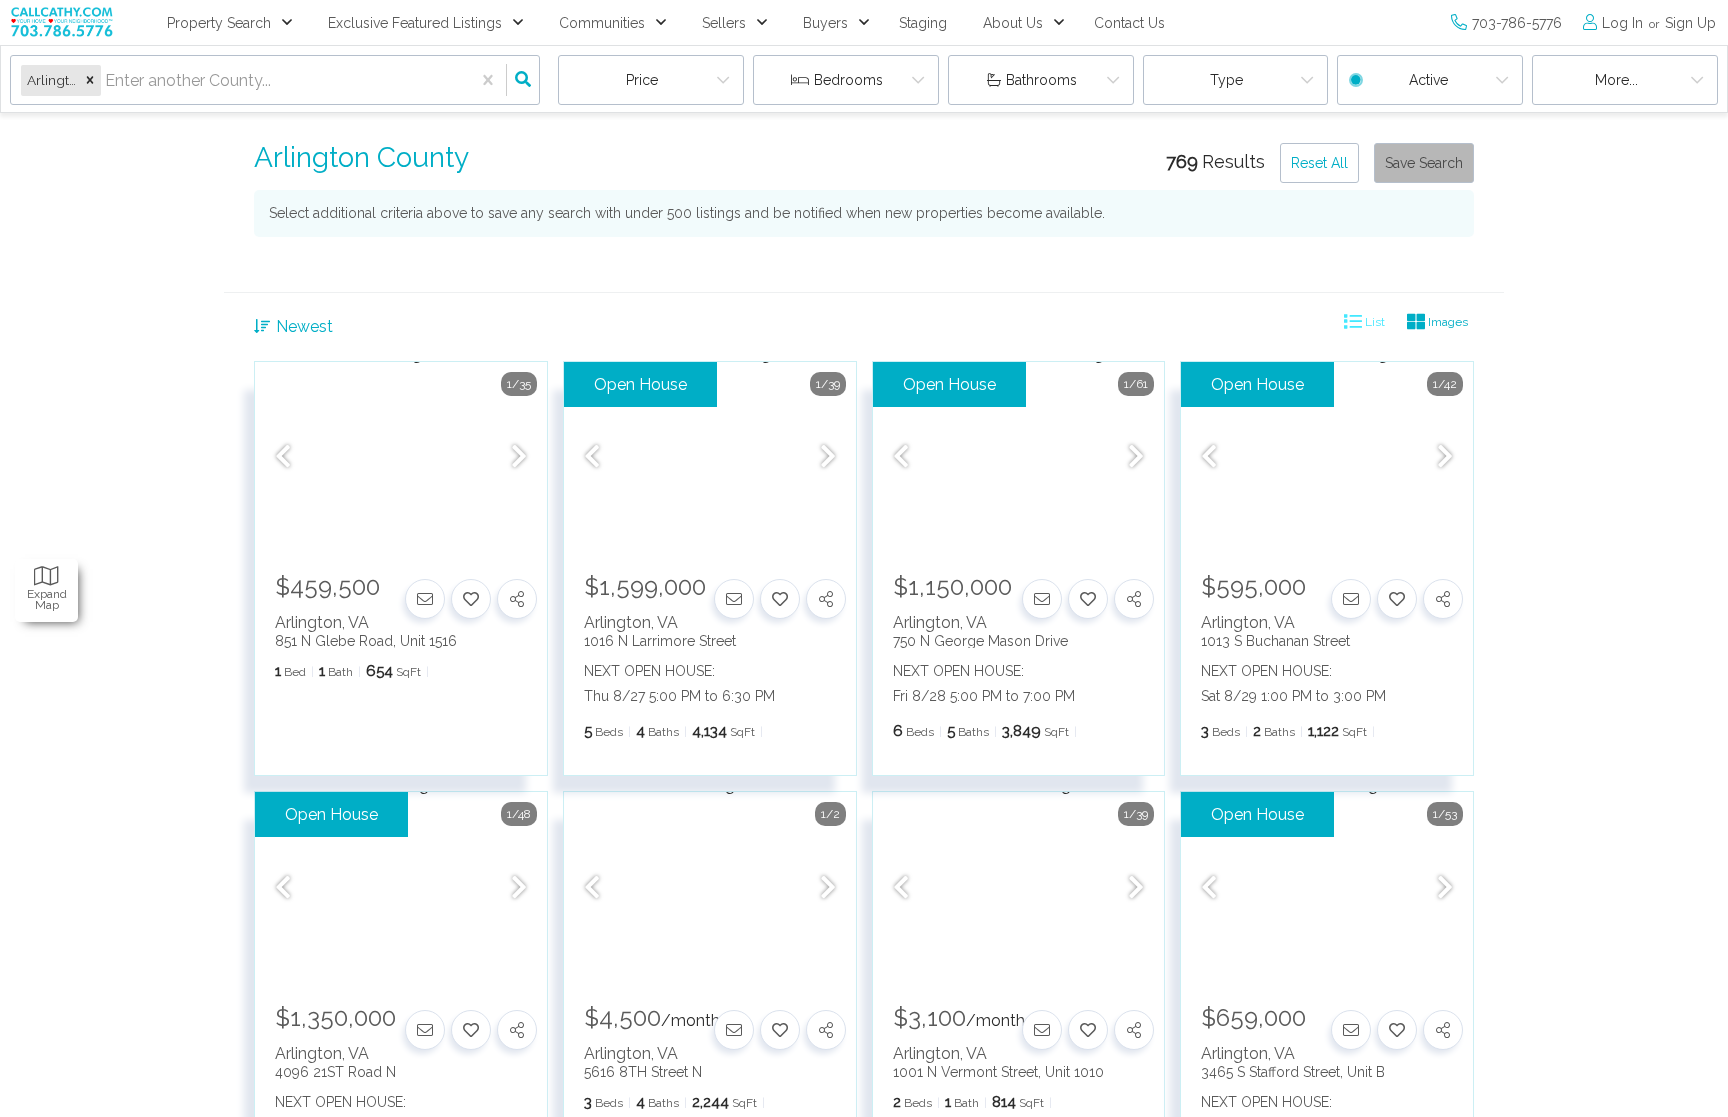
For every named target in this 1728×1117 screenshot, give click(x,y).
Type (1226, 80)
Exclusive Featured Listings (415, 23)
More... (1616, 80)
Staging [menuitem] (923, 23)
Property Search (219, 23)
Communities (602, 23)
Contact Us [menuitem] (1129, 23)
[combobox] (107, 80)
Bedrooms (848, 80)
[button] (90, 80)
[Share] (517, 599)
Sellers (724, 23)
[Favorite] (471, 599)
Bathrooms (1041, 80)
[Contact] (425, 599)
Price (642, 80)
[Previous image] (283, 458)
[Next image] (519, 458)
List (1373, 322)
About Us (1013, 23)
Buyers (825, 23)
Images (1446, 322)
